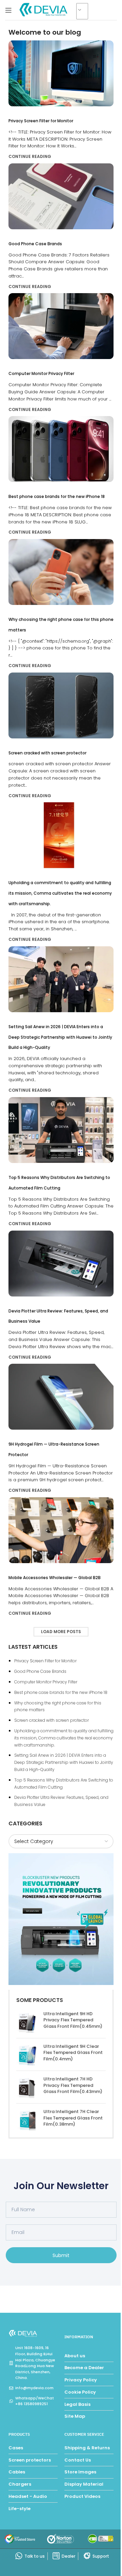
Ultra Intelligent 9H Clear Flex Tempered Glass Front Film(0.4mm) (73, 2053)
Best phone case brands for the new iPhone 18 (57, 496)
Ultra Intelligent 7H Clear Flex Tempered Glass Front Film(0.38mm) (73, 2118)
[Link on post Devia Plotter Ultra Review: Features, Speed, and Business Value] (61, 1264)
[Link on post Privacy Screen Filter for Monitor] (61, 73)
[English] (85, 12)
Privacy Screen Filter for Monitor (41, 121)
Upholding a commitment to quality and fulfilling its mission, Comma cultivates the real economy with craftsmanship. (60, 893)
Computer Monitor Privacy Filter (41, 373)
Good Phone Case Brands (35, 244)
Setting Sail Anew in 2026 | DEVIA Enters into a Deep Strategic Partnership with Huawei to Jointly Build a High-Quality (60, 1037)
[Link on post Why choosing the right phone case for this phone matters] (61, 572)
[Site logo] (44, 10)
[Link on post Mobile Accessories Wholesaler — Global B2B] (61, 1530)
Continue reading (30, 156)
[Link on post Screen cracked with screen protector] (61, 705)
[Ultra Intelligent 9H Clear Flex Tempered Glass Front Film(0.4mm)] (27, 2054)
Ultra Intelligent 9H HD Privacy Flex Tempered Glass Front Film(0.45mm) (73, 2020)
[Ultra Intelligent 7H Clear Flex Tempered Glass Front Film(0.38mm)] (27, 2120)
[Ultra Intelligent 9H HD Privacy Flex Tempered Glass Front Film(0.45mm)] (27, 2022)
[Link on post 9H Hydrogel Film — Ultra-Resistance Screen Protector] (61, 1397)
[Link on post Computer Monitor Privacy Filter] (61, 326)
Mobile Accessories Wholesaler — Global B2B (55, 1578)
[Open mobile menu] (8, 10)
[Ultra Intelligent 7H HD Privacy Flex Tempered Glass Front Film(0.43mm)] (27, 2087)
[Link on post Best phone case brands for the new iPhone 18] (61, 449)
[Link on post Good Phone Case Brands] (61, 196)
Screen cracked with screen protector (47, 753)
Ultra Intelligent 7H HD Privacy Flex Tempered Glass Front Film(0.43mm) (73, 2085)
